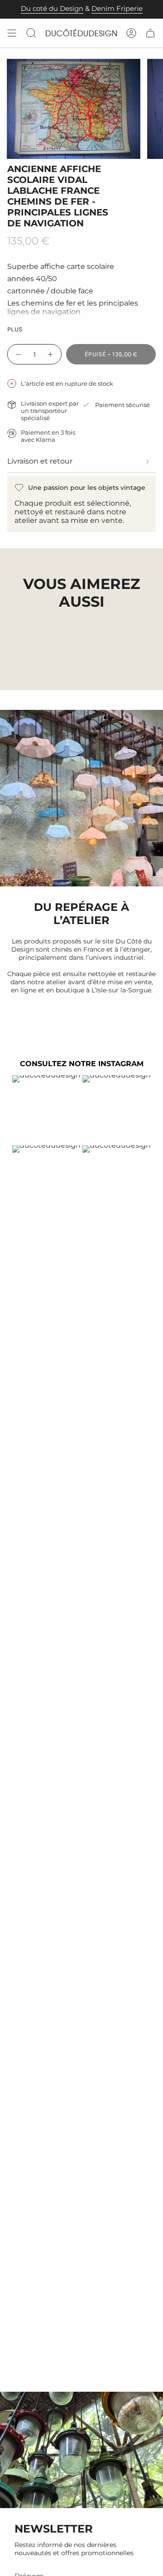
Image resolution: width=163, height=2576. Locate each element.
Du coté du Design (52, 9)
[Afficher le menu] (12, 33)
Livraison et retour (40, 461)
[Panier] (150, 33)
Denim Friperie (117, 9)
